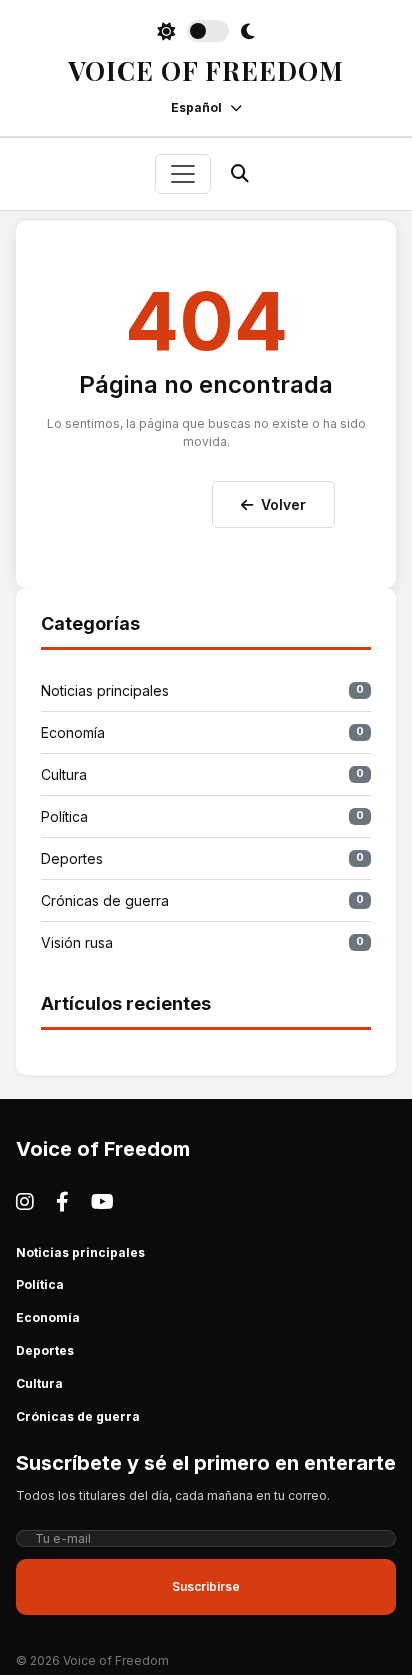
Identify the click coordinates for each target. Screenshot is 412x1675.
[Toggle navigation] (183, 174)
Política (202, 816)
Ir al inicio (148, 500)
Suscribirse (206, 1586)
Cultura (202, 774)
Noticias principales (202, 690)
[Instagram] (25, 1202)
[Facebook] (62, 1202)
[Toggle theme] (206, 31)
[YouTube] (102, 1202)
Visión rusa (202, 942)
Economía (202, 732)
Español (196, 107)
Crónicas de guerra (202, 900)
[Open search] (240, 173)
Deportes (202, 858)
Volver (283, 504)
